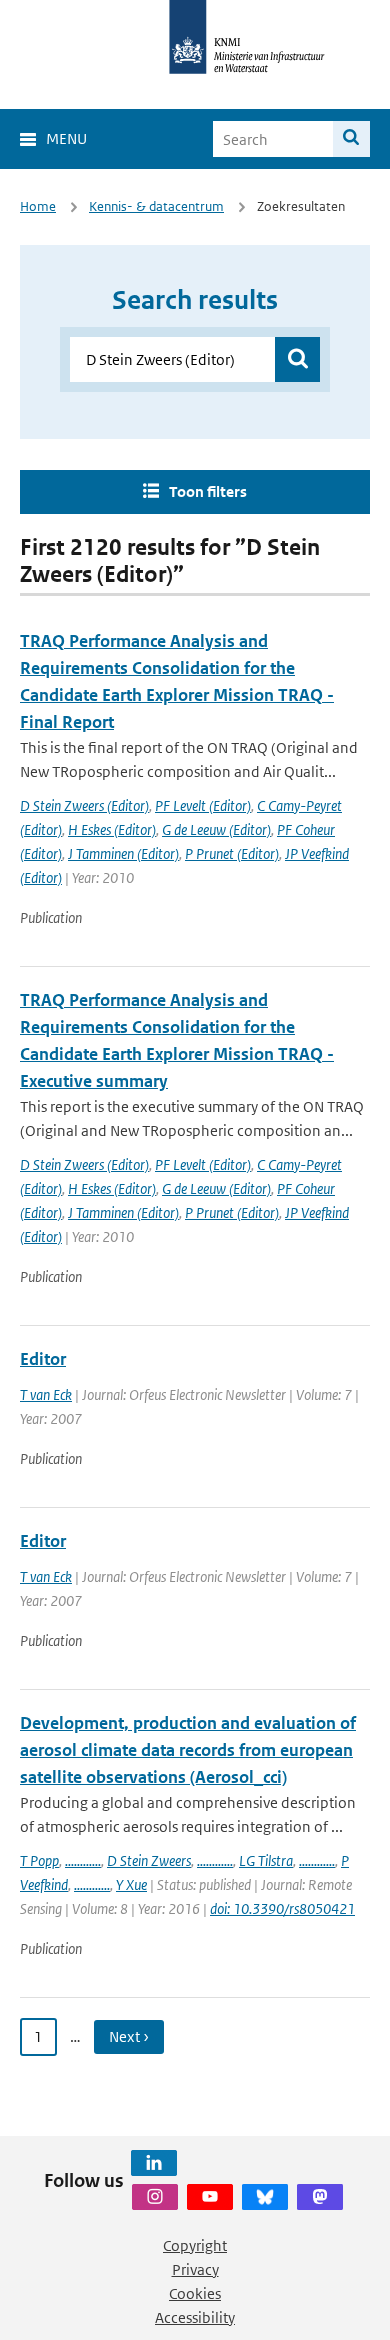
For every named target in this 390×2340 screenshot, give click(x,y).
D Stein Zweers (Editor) (84, 805)
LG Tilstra (266, 1860)
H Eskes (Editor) (112, 829)
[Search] (351, 139)
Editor (43, 1359)
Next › (129, 2036)
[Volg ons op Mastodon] (320, 2197)
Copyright (195, 2245)
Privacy (195, 2269)
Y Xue (131, 1884)
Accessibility (195, 2317)
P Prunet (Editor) (232, 853)
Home (38, 206)
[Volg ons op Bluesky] (265, 2197)
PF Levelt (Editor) (203, 805)
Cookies (195, 2293)
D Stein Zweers (149, 1860)
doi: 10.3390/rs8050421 (282, 1908)
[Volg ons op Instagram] (155, 2197)
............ (83, 1860)
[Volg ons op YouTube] (210, 2197)
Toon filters (208, 491)
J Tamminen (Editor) (123, 853)
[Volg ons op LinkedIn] (154, 2163)
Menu (66, 138)
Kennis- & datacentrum (156, 206)
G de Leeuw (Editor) (216, 829)
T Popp (39, 1860)
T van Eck (46, 1394)
